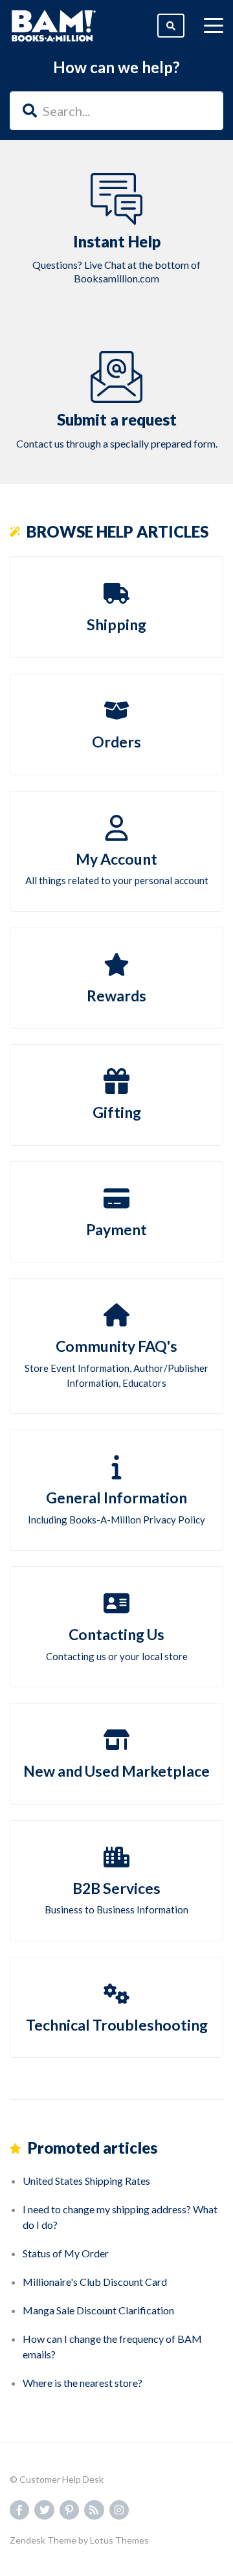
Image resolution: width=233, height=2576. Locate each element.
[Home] (54, 26)
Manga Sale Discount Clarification (98, 2310)
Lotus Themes (119, 2540)
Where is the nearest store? (83, 2383)
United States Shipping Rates (86, 2181)
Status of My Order (66, 2253)
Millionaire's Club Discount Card (95, 2282)
